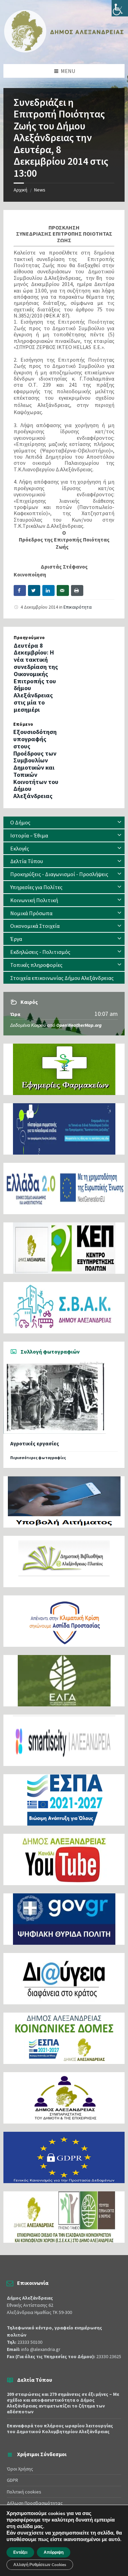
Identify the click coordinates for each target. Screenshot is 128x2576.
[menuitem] (64, 823)
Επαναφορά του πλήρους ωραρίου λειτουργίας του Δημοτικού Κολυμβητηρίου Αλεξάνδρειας (60, 2429)
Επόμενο (23, 724)
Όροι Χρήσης (20, 2469)
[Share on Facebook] (20, 590)
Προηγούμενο (29, 638)
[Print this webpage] (77, 590)
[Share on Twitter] (34, 590)
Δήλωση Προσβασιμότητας (35, 2503)
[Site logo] (64, 51)
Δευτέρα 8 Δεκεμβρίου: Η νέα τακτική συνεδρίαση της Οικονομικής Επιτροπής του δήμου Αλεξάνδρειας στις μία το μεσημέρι (36, 677)
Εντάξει (20, 2552)
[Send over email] (63, 590)
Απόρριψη (54, 2552)
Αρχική (20, 190)
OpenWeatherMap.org (79, 1025)
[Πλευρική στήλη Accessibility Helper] (120, 8)
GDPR (12, 2480)
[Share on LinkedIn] (48, 590)
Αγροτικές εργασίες (35, 1443)
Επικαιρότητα (78, 607)
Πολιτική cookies (24, 2492)
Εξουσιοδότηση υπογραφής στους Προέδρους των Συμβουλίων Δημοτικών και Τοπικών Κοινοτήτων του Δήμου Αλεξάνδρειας (36, 764)
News (40, 190)
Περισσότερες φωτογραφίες (38, 1458)
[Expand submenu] (119, 822)
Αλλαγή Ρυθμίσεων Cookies (40, 2565)
